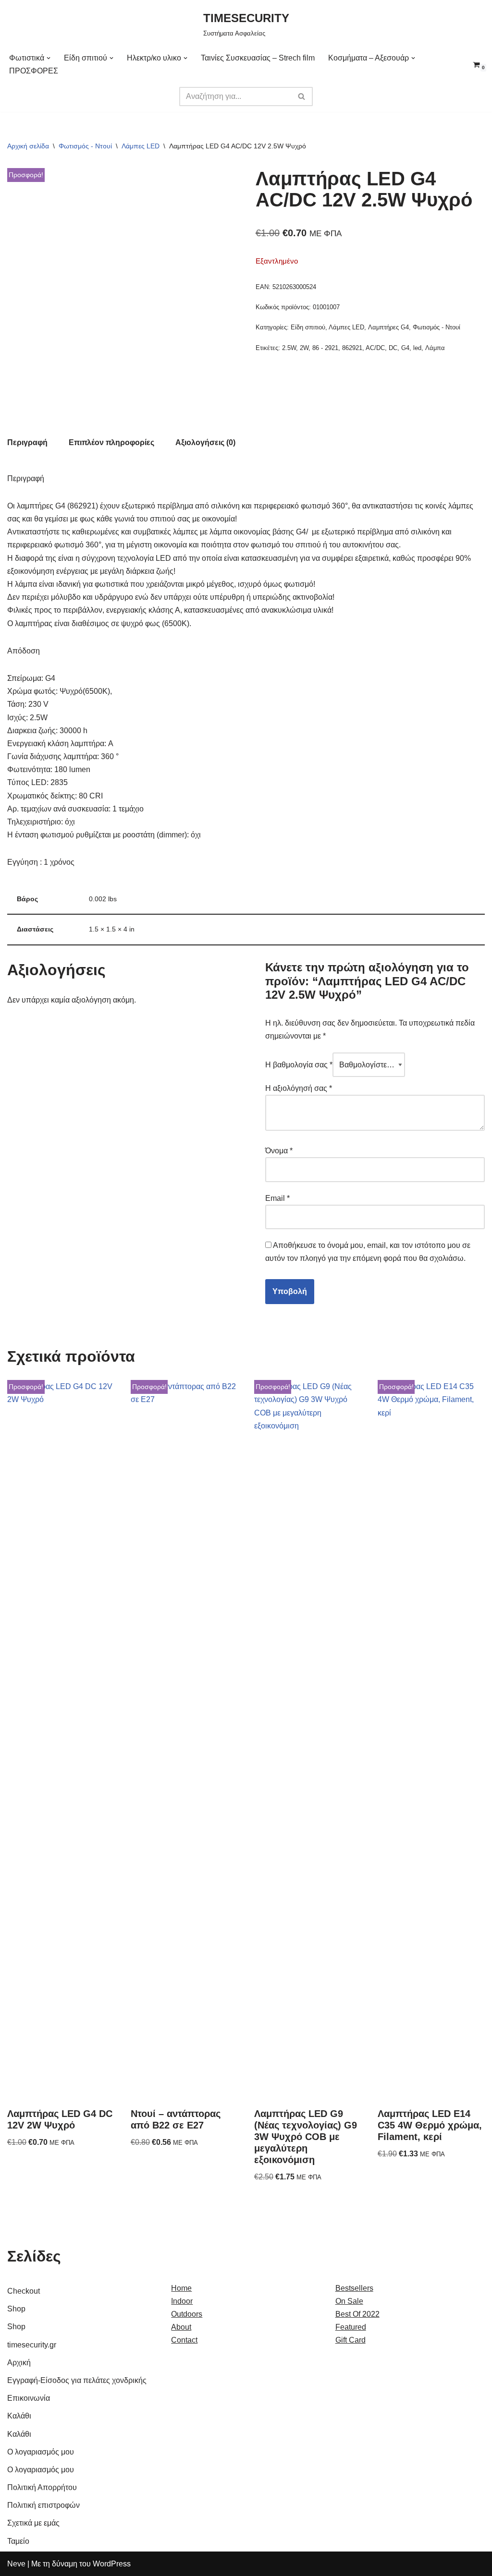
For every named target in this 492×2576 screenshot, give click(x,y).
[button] (49, 58)
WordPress (112, 2564)
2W (304, 348)
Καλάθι (19, 2416)
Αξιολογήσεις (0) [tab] (205, 442)
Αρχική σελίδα (28, 146)
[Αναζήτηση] (302, 97)
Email (277, 1198)
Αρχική (19, 2363)
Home (181, 2288)
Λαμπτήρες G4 (388, 327)
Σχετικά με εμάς (33, 2523)
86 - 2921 (325, 348)
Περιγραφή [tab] (27, 442)
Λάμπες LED (141, 146)
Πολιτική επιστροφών (43, 2505)
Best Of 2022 (357, 2314)
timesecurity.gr (32, 2345)
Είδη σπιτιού (308, 327)
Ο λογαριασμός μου (41, 2452)
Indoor (182, 2301)
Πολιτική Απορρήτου (42, 2487)
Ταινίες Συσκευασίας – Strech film (258, 58)
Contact (184, 2340)
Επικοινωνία (29, 2398)
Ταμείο (18, 2541)
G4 (405, 348)
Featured (351, 2327)
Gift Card (351, 2340)
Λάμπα (435, 348)
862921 (352, 348)
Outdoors (187, 2314)
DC (393, 348)
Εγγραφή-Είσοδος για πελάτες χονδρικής (77, 2380)
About (181, 2327)
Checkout (24, 2291)
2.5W (289, 348)
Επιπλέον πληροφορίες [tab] (111, 442)
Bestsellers (354, 2288)
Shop (16, 2309)
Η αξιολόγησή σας (299, 1088)
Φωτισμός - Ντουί (85, 146)
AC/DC (375, 348)
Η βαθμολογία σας (299, 1065)
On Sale (349, 2301)
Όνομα (279, 1151)
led (417, 348)
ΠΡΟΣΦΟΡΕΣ (34, 71)
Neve (16, 2564)
